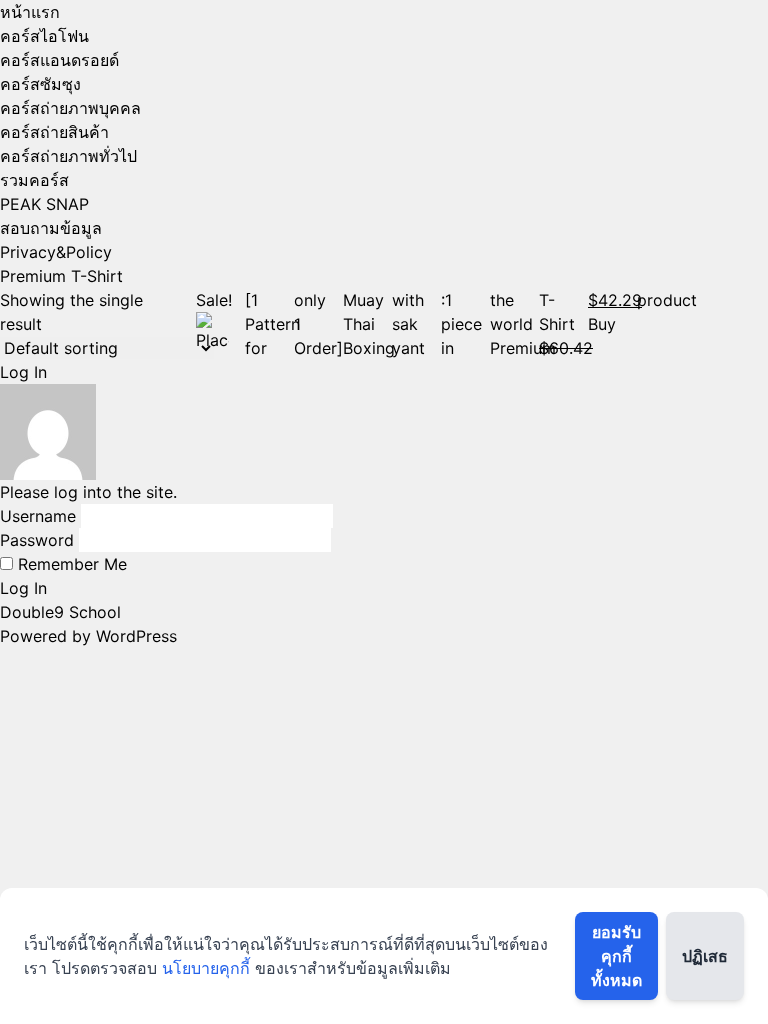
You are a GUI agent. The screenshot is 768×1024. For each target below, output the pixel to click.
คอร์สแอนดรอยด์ (59, 60)
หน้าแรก (30, 12)
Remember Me (70, 564)
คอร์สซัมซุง (40, 84)
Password (37, 540)
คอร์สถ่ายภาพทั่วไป (68, 156)
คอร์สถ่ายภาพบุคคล (70, 108)
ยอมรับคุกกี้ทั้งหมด (616, 956)
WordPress (136, 636)
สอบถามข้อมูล (51, 228)
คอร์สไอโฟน (44, 36)
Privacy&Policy (56, 252)
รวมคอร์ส (34, 180)
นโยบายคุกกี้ (206, 968)
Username (38, 516)
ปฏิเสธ (705, 956)
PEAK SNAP (44, 204)
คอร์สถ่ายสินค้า (54, 132)
